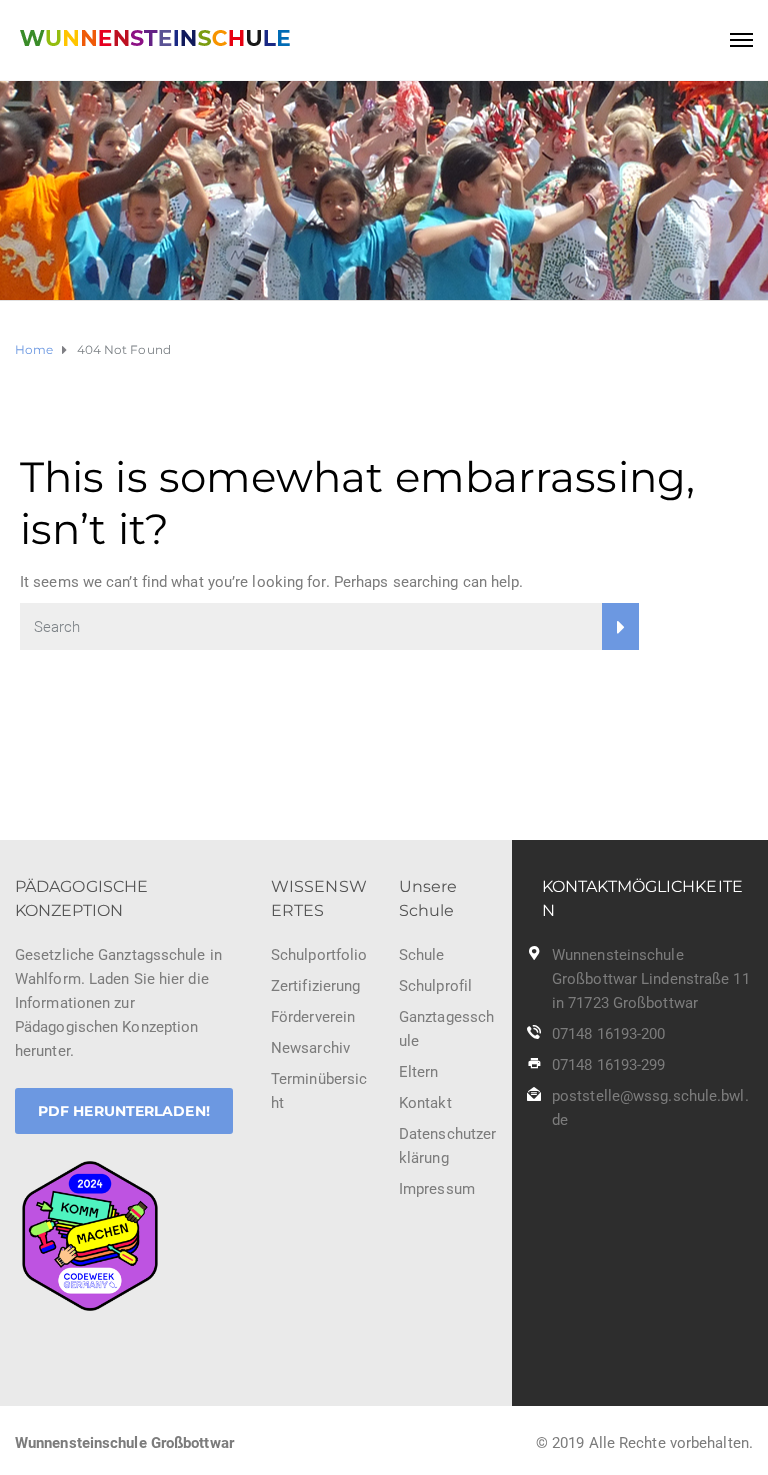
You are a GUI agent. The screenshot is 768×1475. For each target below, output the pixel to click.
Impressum (437, 1189)
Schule (422, 955)
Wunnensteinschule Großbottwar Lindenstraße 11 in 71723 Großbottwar (651, 979)
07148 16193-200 (609, 1034)
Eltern (419, 1072)
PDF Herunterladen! (124, 1111)
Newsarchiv (310, 1048)
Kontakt (425, 1103)
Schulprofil (435, 986)
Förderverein (313, 1017)
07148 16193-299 (609, 1065)
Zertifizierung (315, 986)
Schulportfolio (319, 955)
